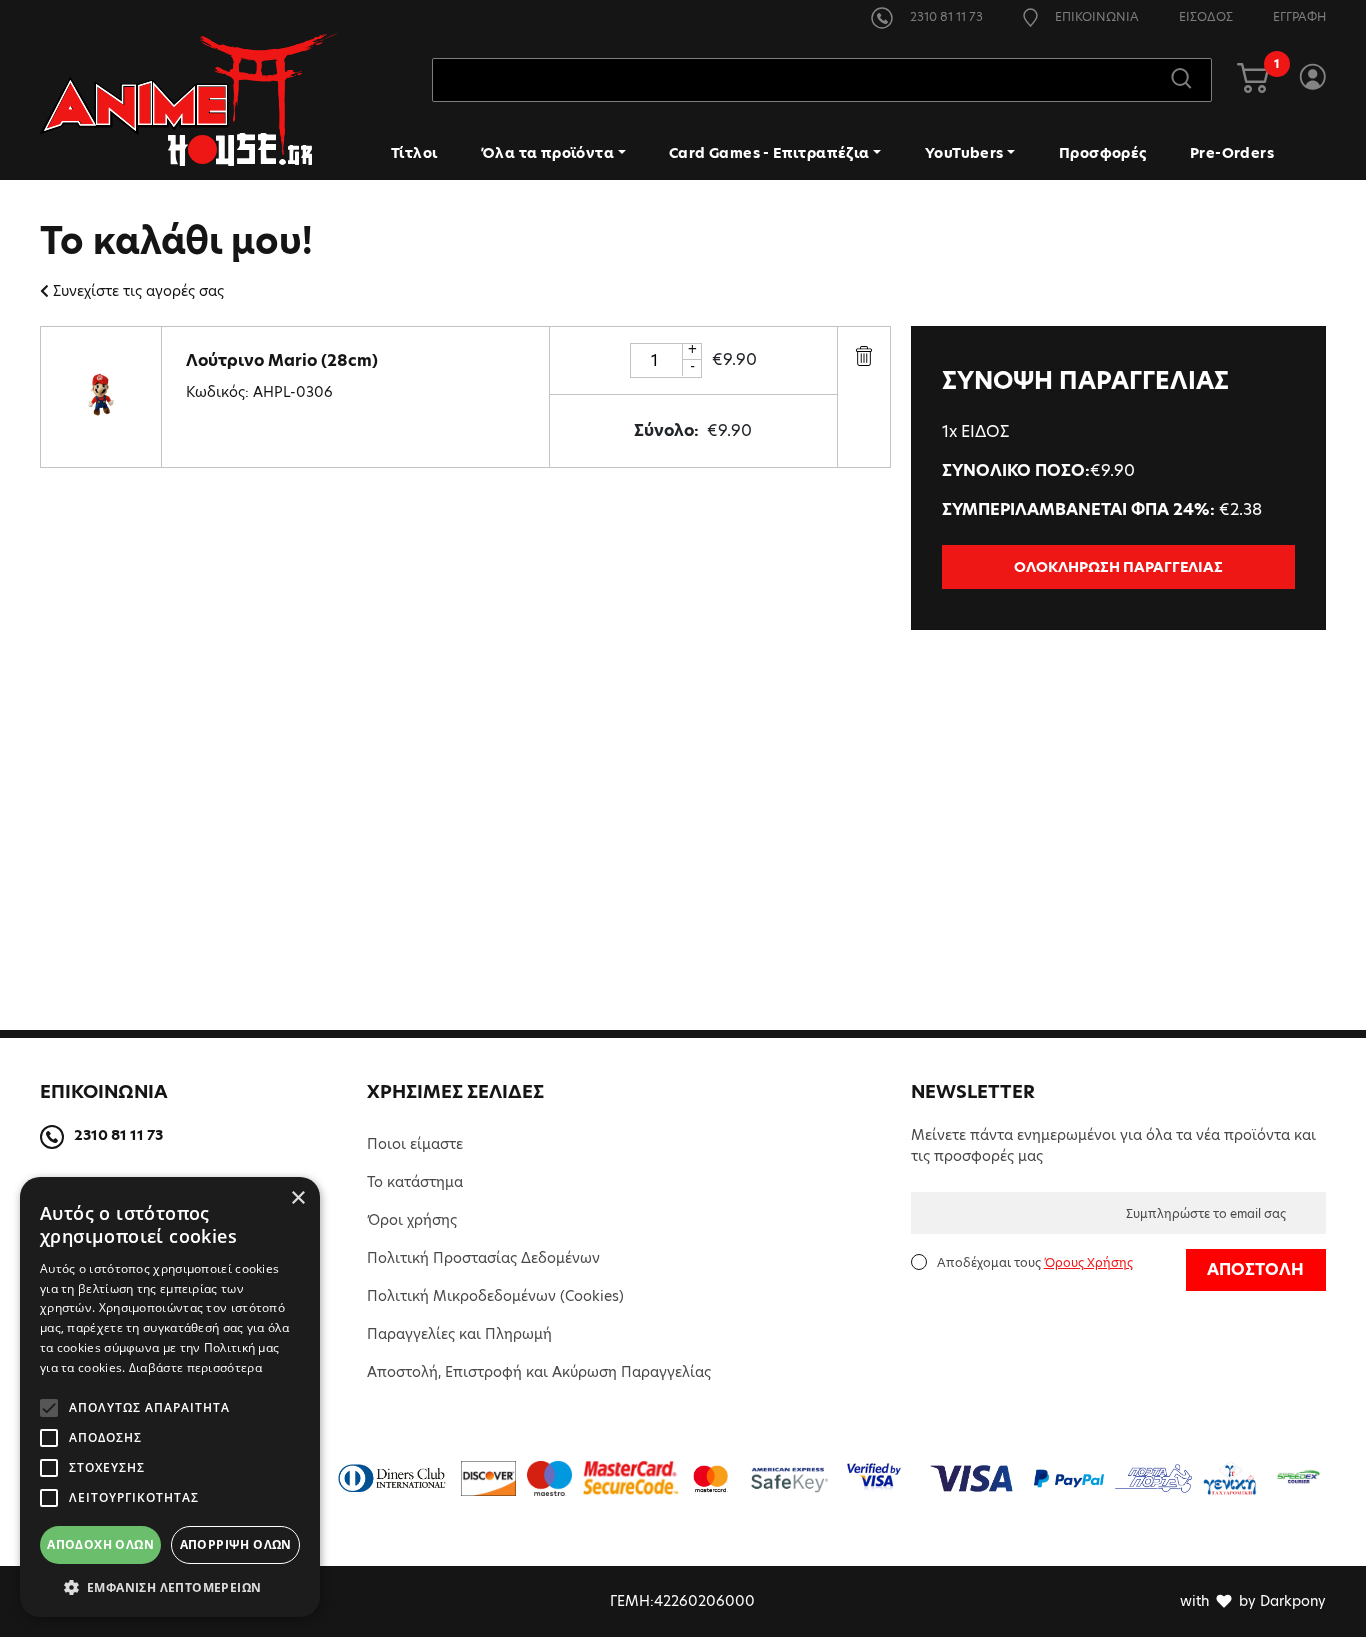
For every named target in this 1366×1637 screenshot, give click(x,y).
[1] (1253, 80)
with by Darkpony (1253, 1601)
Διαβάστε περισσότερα (195, 1367)
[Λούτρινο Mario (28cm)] (101, 396)
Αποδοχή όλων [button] (100, 1544)
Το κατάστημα (415, 1182)
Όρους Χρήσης (1088, 1262)
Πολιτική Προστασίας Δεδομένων (483, 1258)
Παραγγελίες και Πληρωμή (459, 1334)
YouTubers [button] (964, 153)
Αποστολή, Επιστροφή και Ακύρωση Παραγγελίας (539, 1372)
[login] (1312, 80)
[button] (170, 1587)
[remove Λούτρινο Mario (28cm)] (864, 355)
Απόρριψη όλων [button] (236, 1544)
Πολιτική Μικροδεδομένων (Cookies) (495, 1296)
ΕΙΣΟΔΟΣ (1206, 16)
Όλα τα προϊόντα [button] (547, 153)
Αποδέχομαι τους (1035, 1262)
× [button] (297, 1198)
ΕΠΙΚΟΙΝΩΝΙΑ (1095, 16)
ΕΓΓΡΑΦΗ (1299, 16)
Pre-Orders (1232, 153)
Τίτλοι (414, 153)
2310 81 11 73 (945, 16)
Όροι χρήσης (412, 1220)
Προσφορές (1103, 153)
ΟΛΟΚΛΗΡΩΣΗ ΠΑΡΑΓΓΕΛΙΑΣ (1118, 567)
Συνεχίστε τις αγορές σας (138, 291)
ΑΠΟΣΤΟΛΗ (1255, 1269)
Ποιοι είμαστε (415, 1144)
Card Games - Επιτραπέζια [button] (769, 153)
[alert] (170, 1397)
